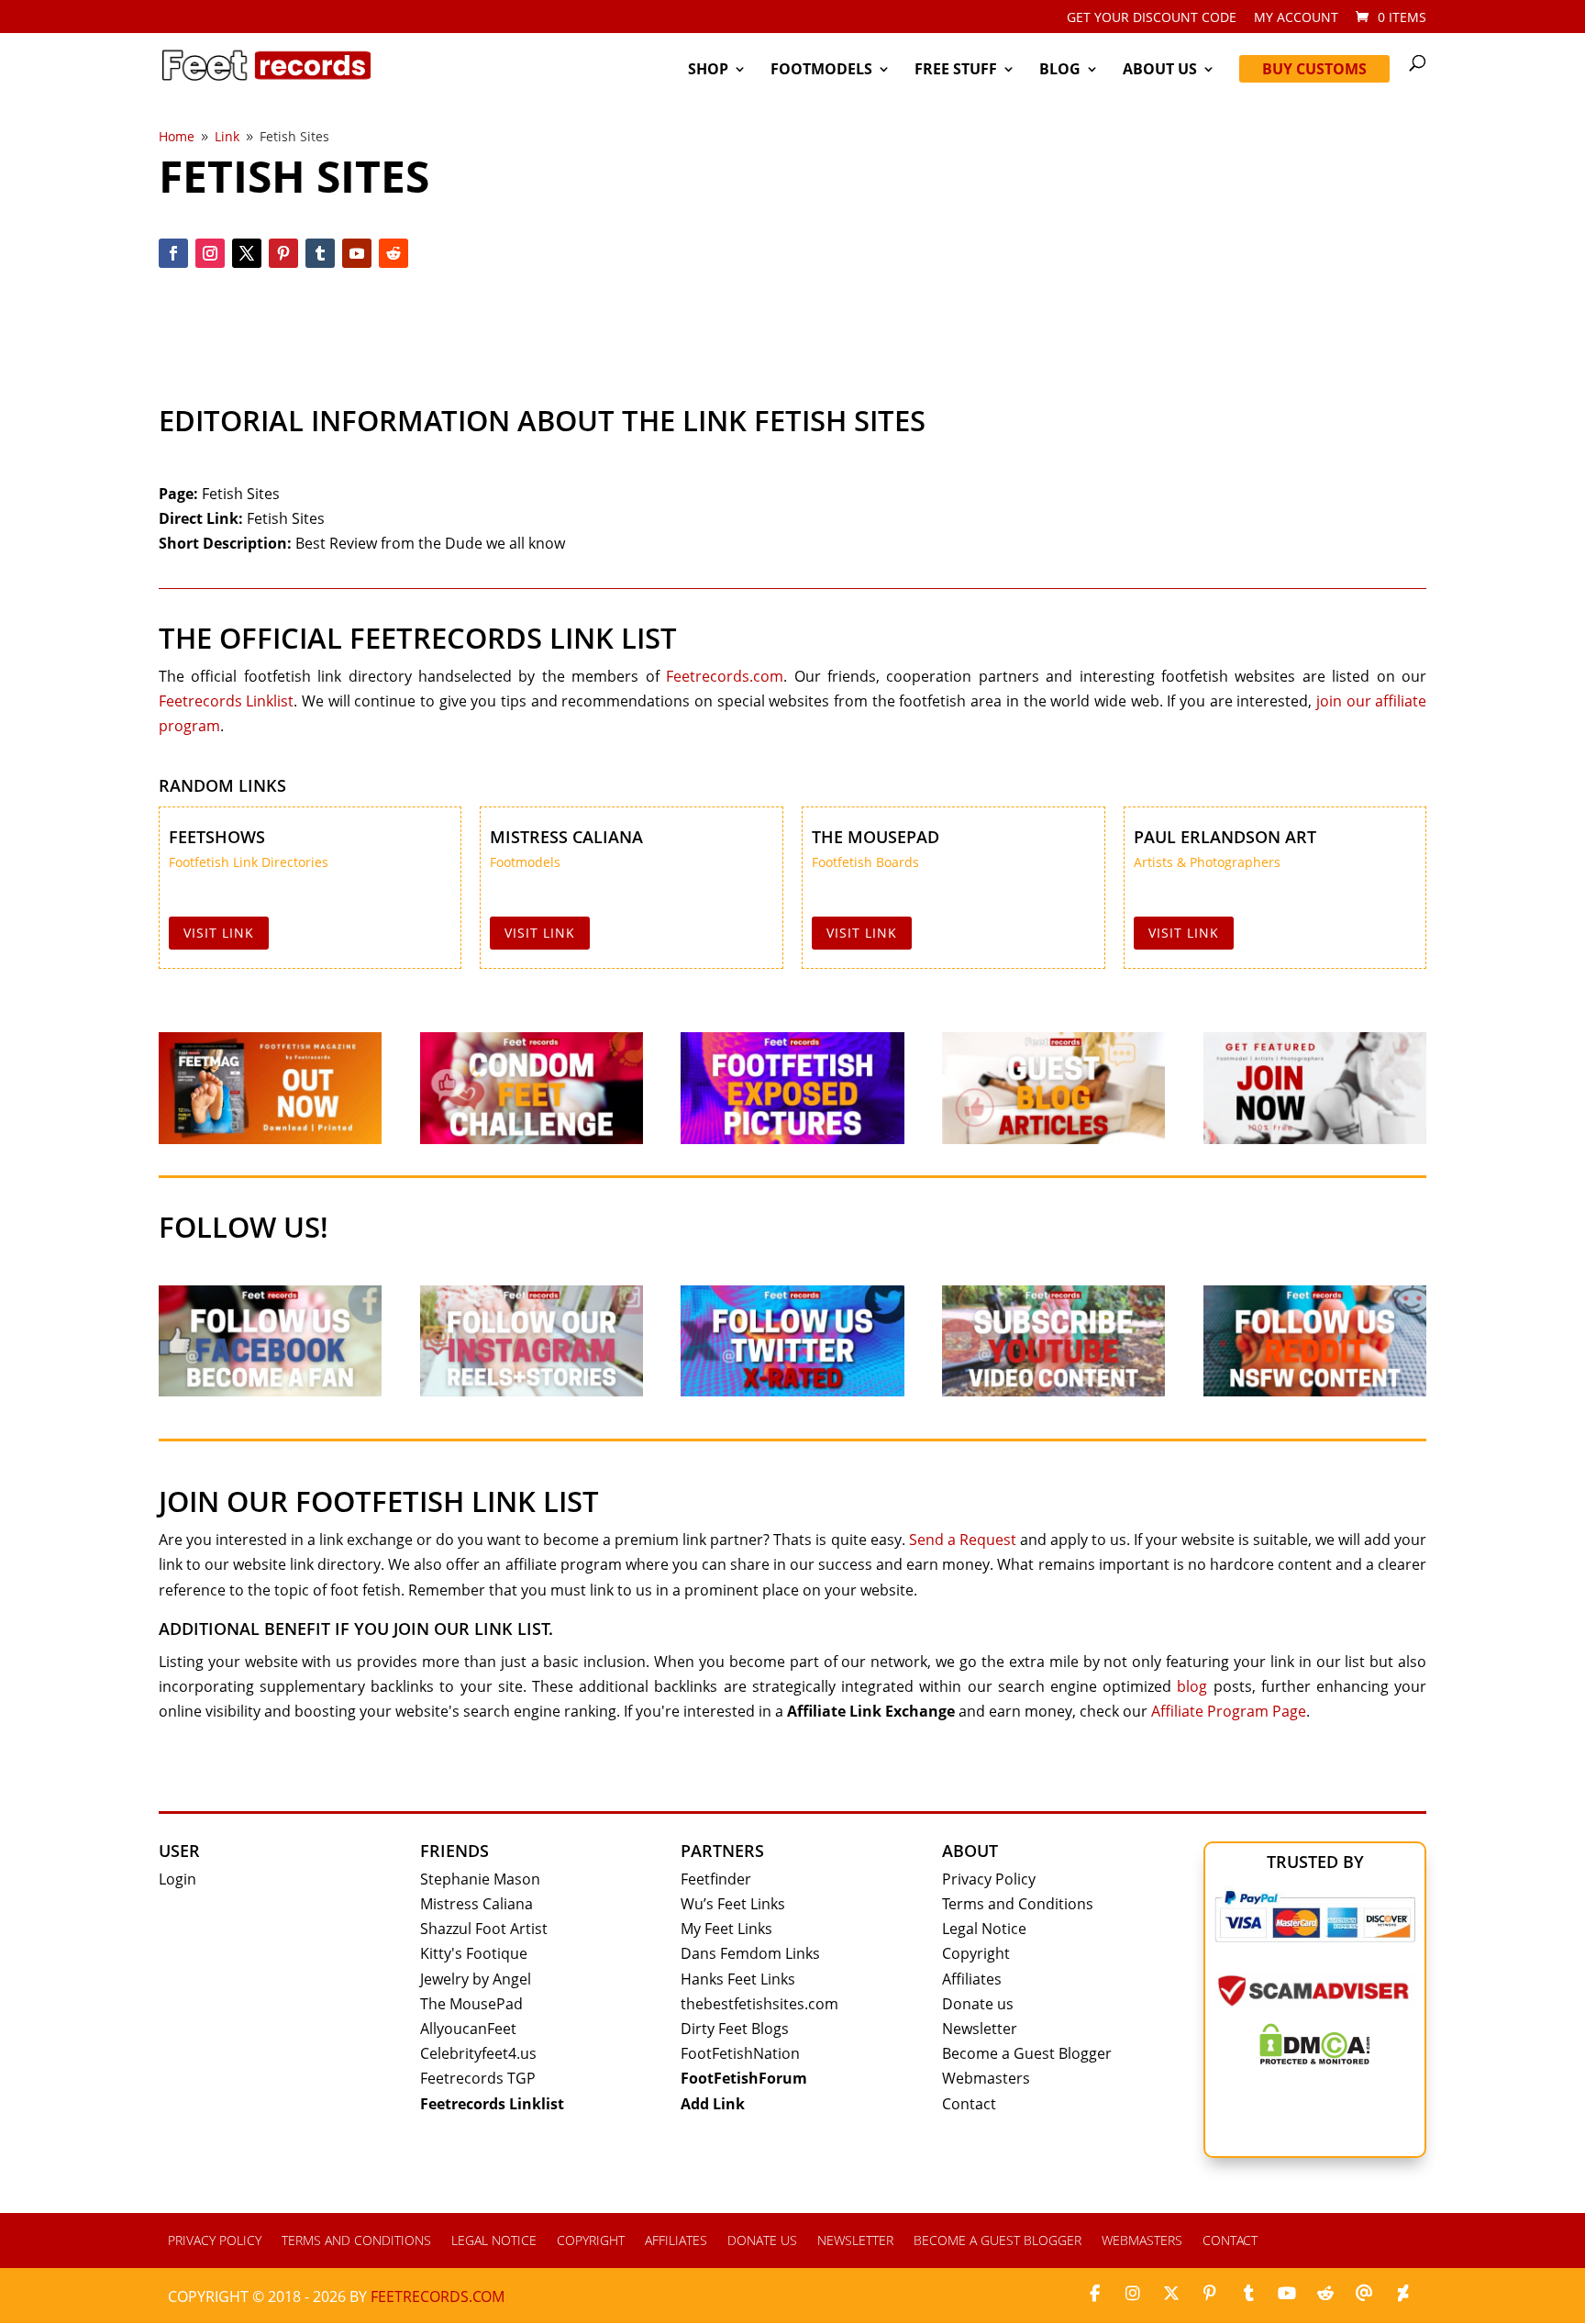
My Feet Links (726, 1929)
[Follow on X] (247, 253)
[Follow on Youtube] (357, 253)
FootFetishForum (744, 2078)
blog (1192, 1686)
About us (1160, 71)
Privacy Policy (989, 1879)
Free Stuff (956, 71)
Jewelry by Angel (476, 1979)
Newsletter (980, 2029)
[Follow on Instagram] (210, 253)
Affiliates (972, 1979)
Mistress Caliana (566, 837)
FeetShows (217, 837)
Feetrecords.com (725, 676)
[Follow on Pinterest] (283, 253)
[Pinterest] (1210, 2294)
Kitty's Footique (474, 1953)
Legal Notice (984, 1929)
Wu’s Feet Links (733, 1904)
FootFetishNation (740, 2053)
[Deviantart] (1402, 2294)
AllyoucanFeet (468, 2029)
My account (1296, 18)
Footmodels (821, 71)
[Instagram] (1133, 2294)
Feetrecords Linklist (227, 701)
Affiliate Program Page (1229, 1711)
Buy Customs (1314, 69)
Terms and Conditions (1018, 1904)
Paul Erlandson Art (1225, 837)
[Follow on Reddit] (393, 253)
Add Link (713, 2104)
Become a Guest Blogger (1027, 2053)
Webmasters (986, 2078)
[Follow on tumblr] (320, 253)
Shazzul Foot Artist (484, 1929)
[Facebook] (1094, 2294)
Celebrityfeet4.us (478, 2053)
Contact (969, 2104)
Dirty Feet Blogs (735, 2029)
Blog (1060, 71)
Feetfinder (716, 1879)
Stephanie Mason (480, 1879)
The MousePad (876, 837)
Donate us (978, 2004)
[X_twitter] (1171, 2294)
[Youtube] (1287, 2294)
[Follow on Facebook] (173, 253)
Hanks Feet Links (738, 1979)
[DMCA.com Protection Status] (1315, 2059)
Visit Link (219, 933)
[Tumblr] (1248, 2294)
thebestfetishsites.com (759, 2004)
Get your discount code (1152, 18)
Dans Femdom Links (750, 1953)
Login (177, 1879)
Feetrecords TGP (478, 2078)
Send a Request (963, 1540)
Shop (708, 71)
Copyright (976, 1953)
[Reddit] (1325, 2294)
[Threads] (1364, 2294)
